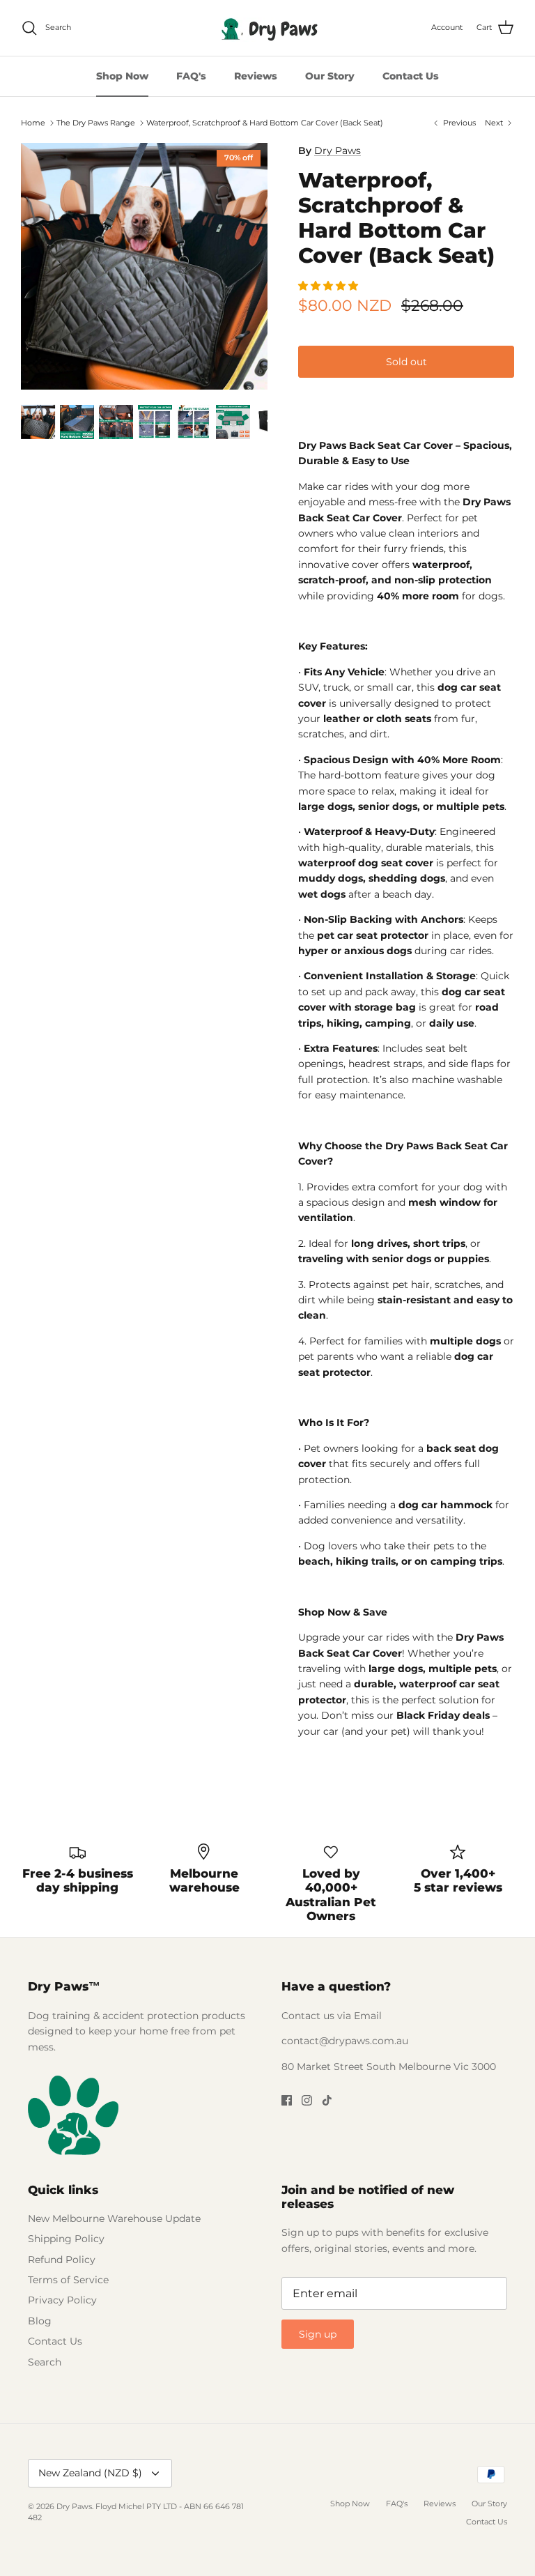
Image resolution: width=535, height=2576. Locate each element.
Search (45, 2362)
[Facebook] (287, 2100)
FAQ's (191, 76)
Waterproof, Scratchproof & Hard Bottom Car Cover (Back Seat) (265, 123)
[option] (144, 266)
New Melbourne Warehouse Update (114, 2218)
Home (33, 123)
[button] (329, 286)
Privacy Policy (62, 2300)
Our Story (330, 76)
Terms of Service (68, 2280)
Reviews (256, 76)
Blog (40, 2321)
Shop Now (122, 76)
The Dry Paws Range (96, 123)
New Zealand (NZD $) (90, 2473)
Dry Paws (338, 151)
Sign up (318, 2334)
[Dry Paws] (267, 28)
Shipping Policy (66, 2239)
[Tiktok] (327, 2100)
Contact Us (411, 76)
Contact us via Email (332, 2016)
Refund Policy (62, 2260)
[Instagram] (307, 2100)
